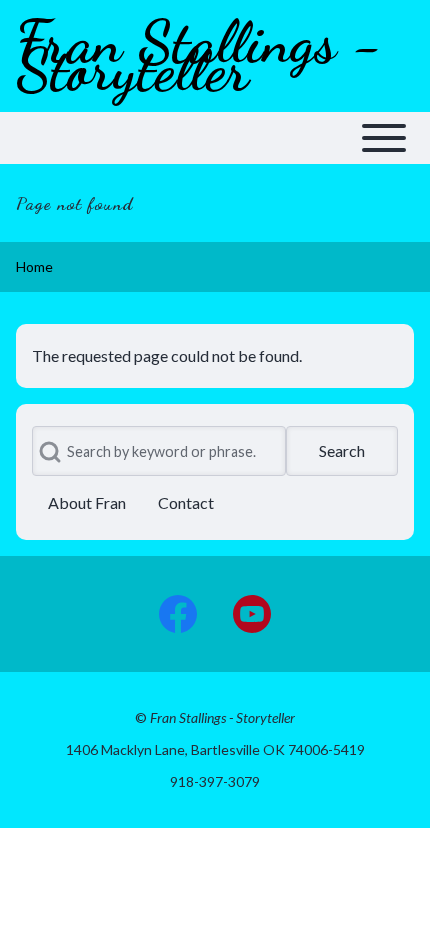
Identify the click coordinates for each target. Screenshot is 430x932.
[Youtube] (252, 614)
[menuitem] (87, 503)
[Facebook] (178, 614)
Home (34, 266)
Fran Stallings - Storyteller (199, 56)
